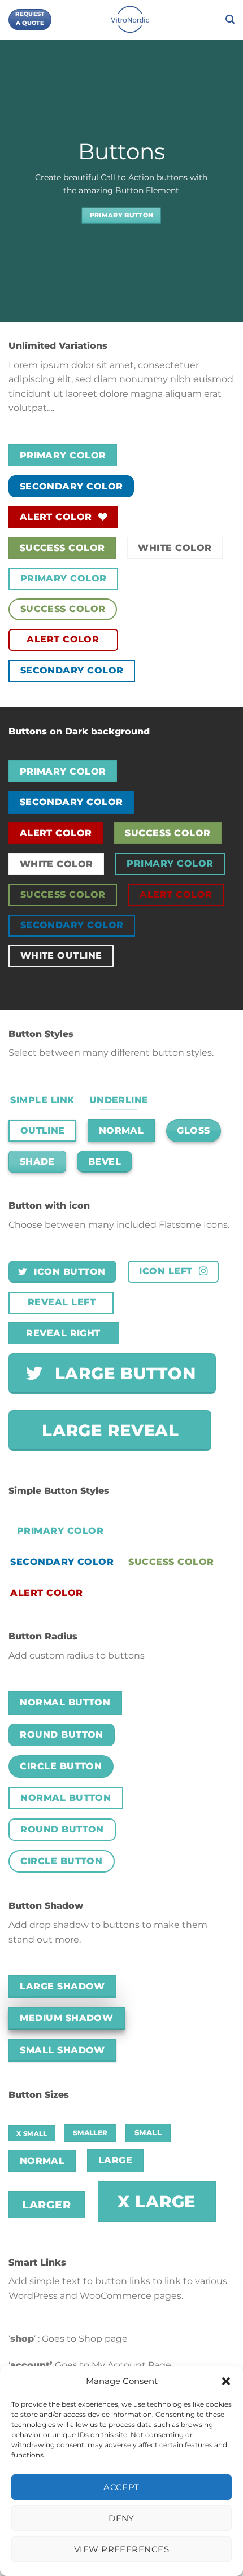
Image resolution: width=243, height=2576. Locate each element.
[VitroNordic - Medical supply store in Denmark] (130, 20)
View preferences (121, 2549)
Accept (121, 2487)
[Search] (230, 19)
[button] (226, 2381)
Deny (121, 2518)
